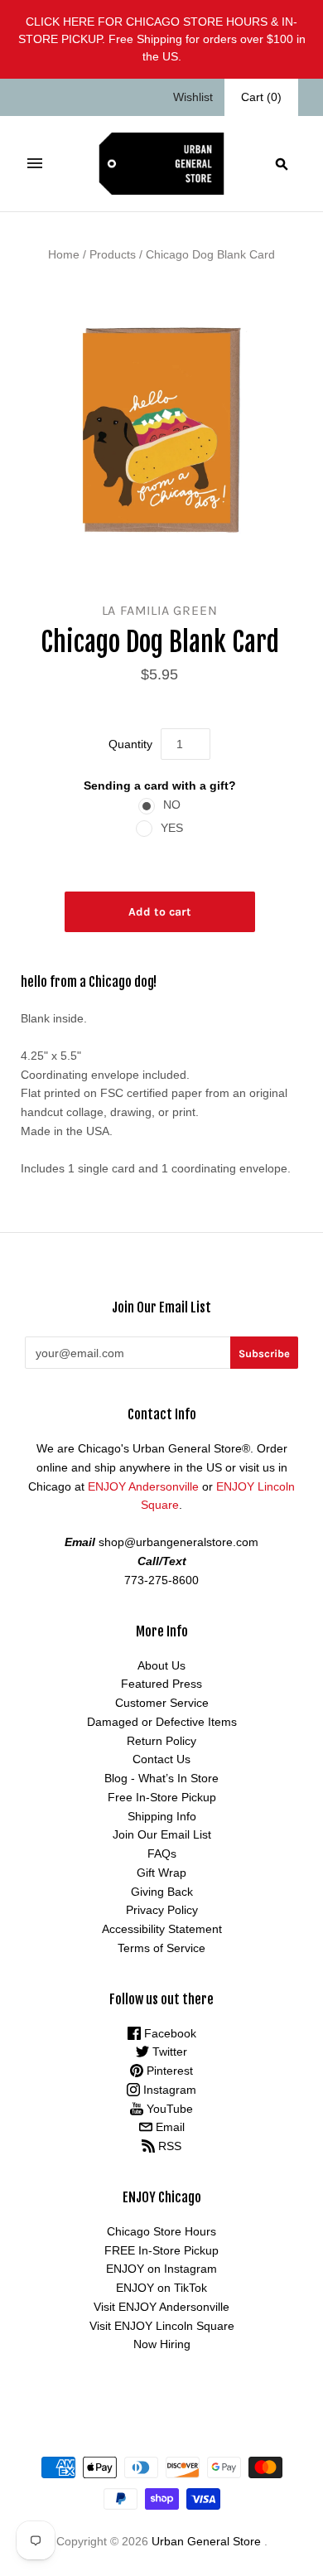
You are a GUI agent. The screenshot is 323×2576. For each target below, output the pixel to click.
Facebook (169, 2033)
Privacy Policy (162, 1910)
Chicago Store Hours (161, 2231)
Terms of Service (161, 1948)
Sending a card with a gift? (160, 785)
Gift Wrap (161, 1873)
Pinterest (168, 2071)
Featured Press (161, 1684)
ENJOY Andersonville (143, 1486)
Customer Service (162, 1703)
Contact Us (161, 1759)
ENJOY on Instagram (161, 2269)
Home (64, 254)
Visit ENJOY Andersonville (161, 2307)
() (261, 97)
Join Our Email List (162, 1834)
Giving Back (162, 1892)
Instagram (168, 2090)
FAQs (162, 1853)
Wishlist (193, 97)
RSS (168, 2146)
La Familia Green (160, 610)
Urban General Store (206, 2541)
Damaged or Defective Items (162, 1722)
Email (169, 2127)
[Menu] (35, 163)
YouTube (168, 2109)
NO (172, 805)
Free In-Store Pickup (162, 1797)
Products (113, 254)
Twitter (168, 2052)
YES (172, 828)
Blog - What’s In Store (161, 1778)
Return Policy (161, 1741)
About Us (161, 1665)
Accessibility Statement (162, 1929)
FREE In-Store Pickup (161, 2250)
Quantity (130, 744)
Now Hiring (162, 2344)
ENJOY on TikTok (161, 2288)
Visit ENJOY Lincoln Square (162, 2326)
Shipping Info (162, 1816)
